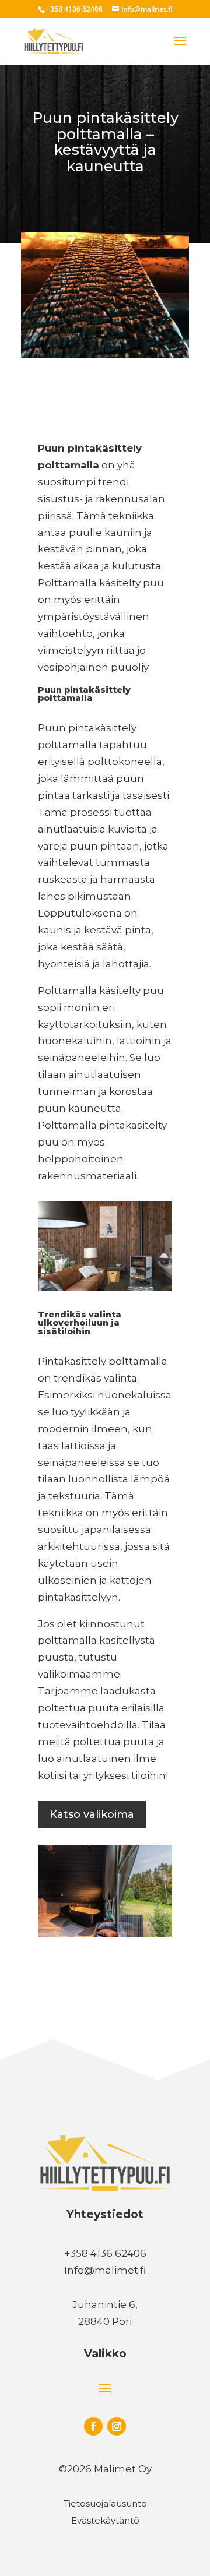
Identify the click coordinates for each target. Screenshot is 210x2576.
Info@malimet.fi (105, 2270)
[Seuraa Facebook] (93, 2426)
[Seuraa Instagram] (117, 2426)
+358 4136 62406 (74, 9)
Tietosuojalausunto (105, 2503)
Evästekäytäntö (105, 2520)
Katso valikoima (92, 1814)
